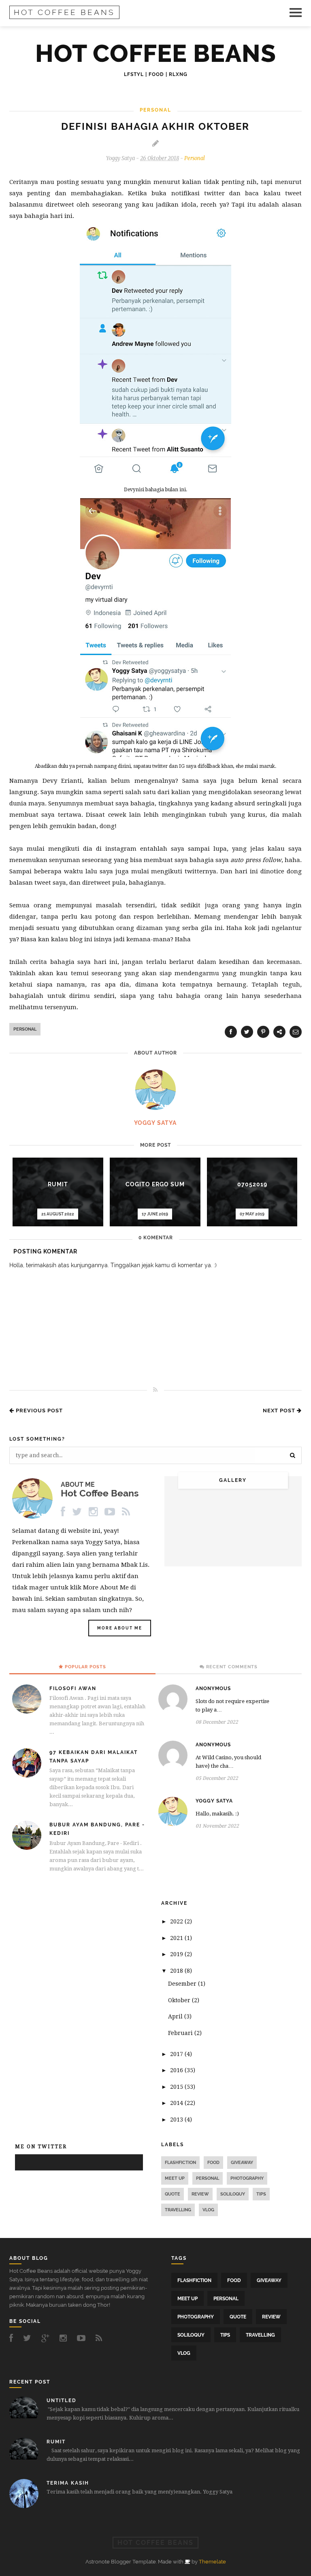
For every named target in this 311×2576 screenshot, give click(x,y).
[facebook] (13, 2338)
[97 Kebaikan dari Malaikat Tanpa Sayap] (28, 1775)
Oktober (180, 2000)
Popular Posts (85, 1667)
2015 (177, 2087)
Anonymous (213, 1688)
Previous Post (38, 1411)
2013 (177, 2120)
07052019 (252, 1184)
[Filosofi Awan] (28, 1712)
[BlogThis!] (279, 1032)
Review (200, 2194)
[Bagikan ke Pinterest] (263, 1032)
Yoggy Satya (214, 1801)
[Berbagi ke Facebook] (231, 1032)
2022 (177, 1921)
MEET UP (175, 2178)
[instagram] (65, 2338)
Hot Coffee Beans (64, 12)
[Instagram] (94, 1512)
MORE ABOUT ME (120, 1628)
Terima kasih (68, 2483)
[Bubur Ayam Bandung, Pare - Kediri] (28, 1848)
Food (213, 2163)
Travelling (178, 2210)
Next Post (280, 1411)
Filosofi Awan (73, 1688)
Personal (195, 158)
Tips (261, 2194)
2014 (177, 2103)
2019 (177, 1954)
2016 (177, 2070)
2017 (177, 2054)
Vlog (208, 2210)
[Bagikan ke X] (247, 1032)
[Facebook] (64, 1512)
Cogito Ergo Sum (155, 1184)
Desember (183, 1984)
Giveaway (242, 2163)
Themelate (212, 2562)
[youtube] (83, 2338)
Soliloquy (233, 2194)
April (176, 2016)
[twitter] (29, 2338)
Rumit (58, 1184)
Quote (173, 2194)
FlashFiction (180, 2163)
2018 (177, 1971)
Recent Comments (232, 1667)
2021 (177, 1938)
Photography (247, 2178)
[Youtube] (111, 1512)
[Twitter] (78, 1512)
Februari (181, 2033)
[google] (47, 2338)
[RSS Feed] (127, 1512)
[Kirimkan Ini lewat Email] (296, 1032)
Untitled (62, 2401)
